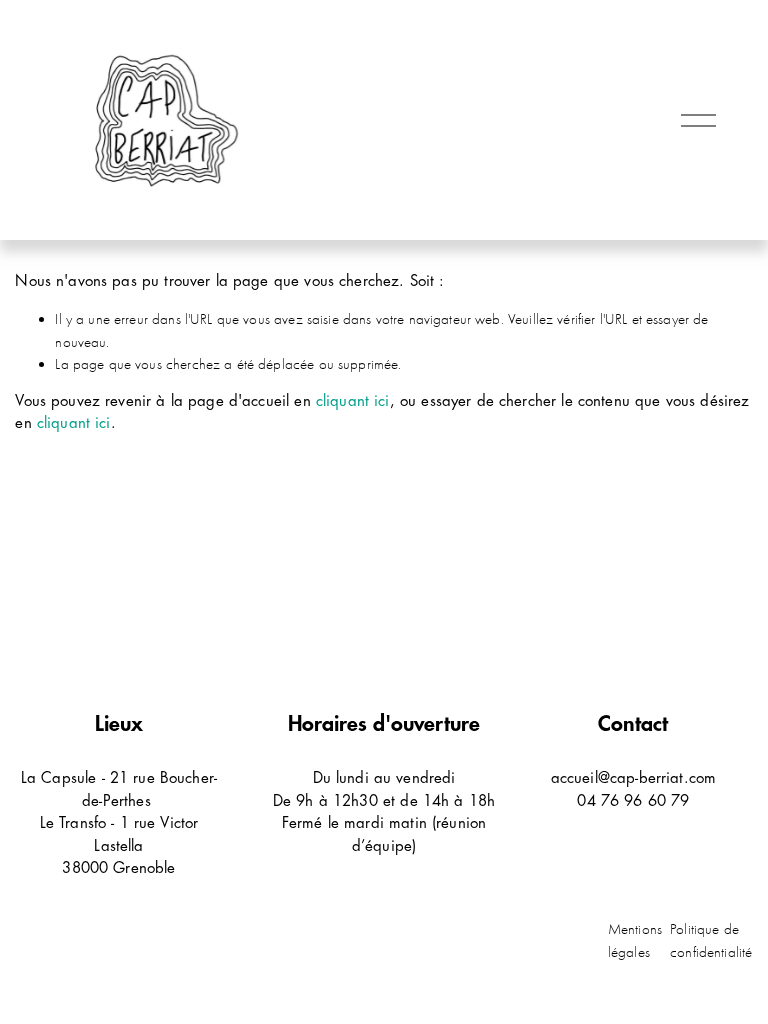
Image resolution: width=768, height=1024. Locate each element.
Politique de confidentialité (711, 940)
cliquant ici (353, 401)
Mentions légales (635, 940)
